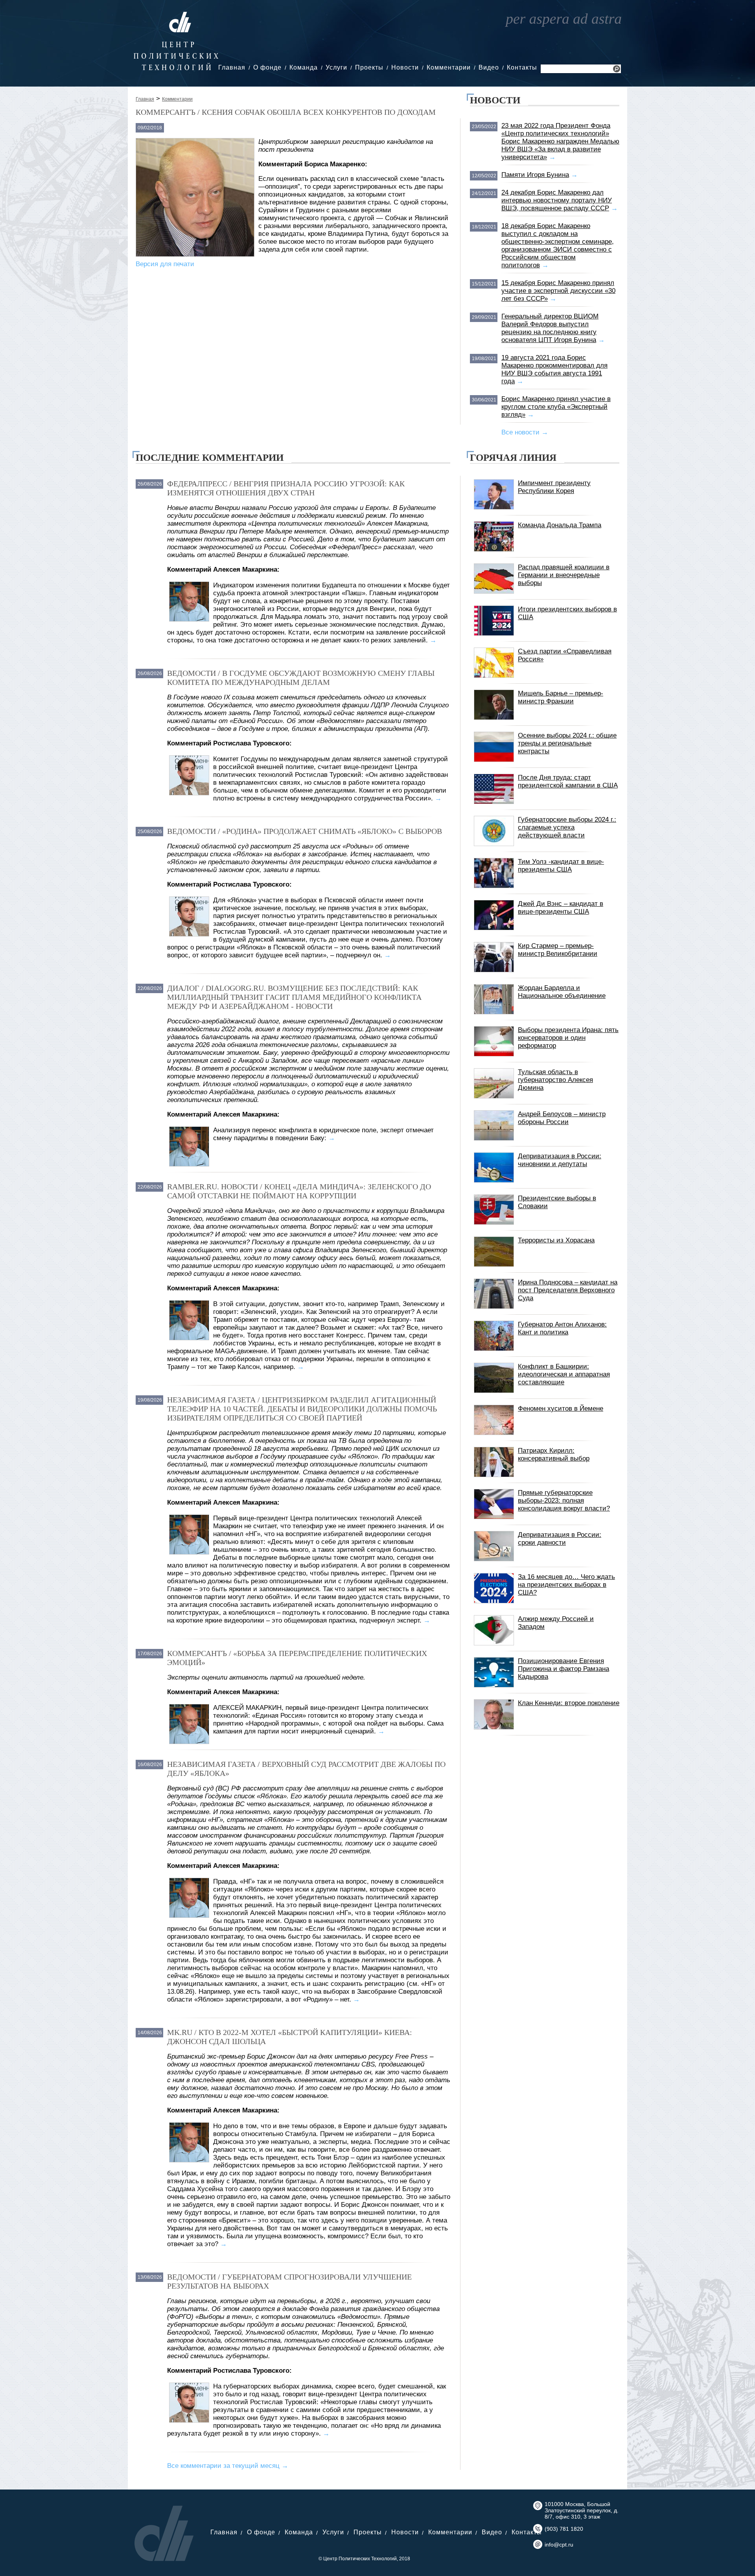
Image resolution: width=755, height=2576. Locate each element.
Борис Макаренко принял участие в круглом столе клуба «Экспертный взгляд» (556, 407)
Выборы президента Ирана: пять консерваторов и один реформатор (568, 1038)
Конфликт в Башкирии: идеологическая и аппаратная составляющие (564, 1374)
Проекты (369, 67)
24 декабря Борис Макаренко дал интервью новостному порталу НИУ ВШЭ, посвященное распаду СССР (557, 200)
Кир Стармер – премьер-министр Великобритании (558, 950)
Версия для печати (165, 264)
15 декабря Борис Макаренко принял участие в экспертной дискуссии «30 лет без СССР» (558, 291)
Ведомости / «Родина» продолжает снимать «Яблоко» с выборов (305, 831)
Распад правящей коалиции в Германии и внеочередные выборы (564, 575)
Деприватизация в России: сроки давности (560, 1539)
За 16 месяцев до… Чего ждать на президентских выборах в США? (566, 1585)
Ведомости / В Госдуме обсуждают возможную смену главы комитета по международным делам (301, 678)
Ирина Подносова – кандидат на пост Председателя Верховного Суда (568, 1290)
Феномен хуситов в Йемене (561, 1409)
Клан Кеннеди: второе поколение (569, 1703)
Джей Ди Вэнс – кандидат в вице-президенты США (561, 908)
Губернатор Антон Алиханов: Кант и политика (562, 1328)
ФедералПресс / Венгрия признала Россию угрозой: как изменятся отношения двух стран (286, 488)
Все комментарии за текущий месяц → (228, 2466)
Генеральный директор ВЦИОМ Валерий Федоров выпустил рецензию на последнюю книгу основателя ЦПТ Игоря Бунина (550, 328)
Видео (489, 67)
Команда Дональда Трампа (560, 525)
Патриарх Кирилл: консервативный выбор (554, 1455)
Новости (405, 67)
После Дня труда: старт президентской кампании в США (568, 781)
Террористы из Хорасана (556, 1240)
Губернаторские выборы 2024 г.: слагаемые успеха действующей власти (567, 827)
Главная (232, 67)
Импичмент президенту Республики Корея (554, 487)
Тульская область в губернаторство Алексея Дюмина (555, 1080)
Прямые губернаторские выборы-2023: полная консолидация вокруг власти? (564, 1501)
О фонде (267, 67)
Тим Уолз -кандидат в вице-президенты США (561, 866)
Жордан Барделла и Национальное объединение (562, 992)
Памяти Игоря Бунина (535, 175)
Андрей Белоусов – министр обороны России (562, 1118)
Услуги (336, 67)
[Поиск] (617, 70)
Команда (304, 67)
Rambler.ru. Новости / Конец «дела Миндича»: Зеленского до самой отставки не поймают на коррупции (299, 1191)
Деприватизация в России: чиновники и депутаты (560, 1160)
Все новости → (525, 432)
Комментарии (449, 67)
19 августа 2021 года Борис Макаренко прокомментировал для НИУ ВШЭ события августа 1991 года (554, 369)
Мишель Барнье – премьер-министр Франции (561, 697)
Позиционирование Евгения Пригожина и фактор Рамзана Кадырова (563, 1669)
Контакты (522, 67)
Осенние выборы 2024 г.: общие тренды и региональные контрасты (567, 743)
